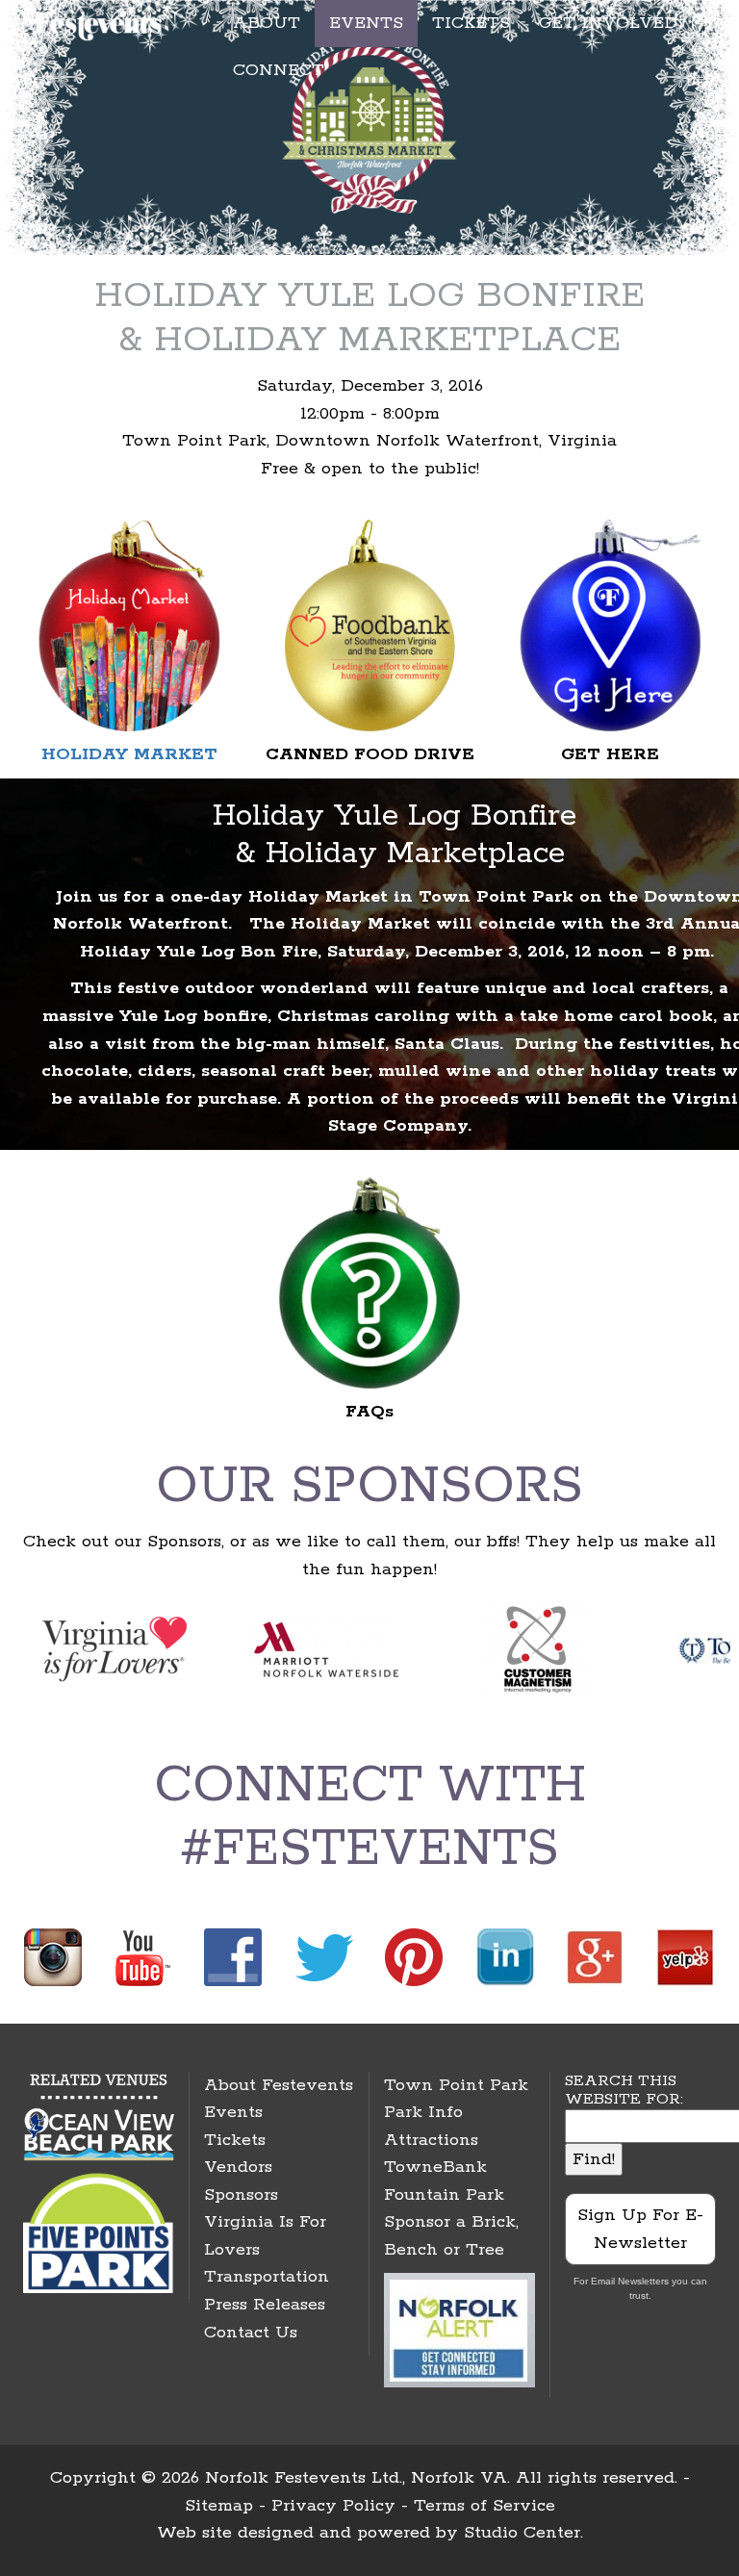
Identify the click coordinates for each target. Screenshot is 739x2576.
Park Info (423, 2112)
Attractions (431, 2140)
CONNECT (279, 70)
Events (233, 2112)
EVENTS (366, 23)
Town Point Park (456, 2085)
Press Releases (265, 2305)
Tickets (235, 2140)
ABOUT (267, 23)
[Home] (99, 22)
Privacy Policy (333, 2506)
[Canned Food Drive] (369, 625)
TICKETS (471, 23)
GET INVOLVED (608, 23)
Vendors (238, 2167)
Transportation (267, 2277)
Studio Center (522, 2533)
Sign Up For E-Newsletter (640, 2229)
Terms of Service (484, 2506)
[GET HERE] (610, 625)
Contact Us (251, 2333)
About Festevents (279, 2085)
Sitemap (219, 2506)
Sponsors (241, 2195)
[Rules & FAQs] (369, 1282)
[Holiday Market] (129, 625)
